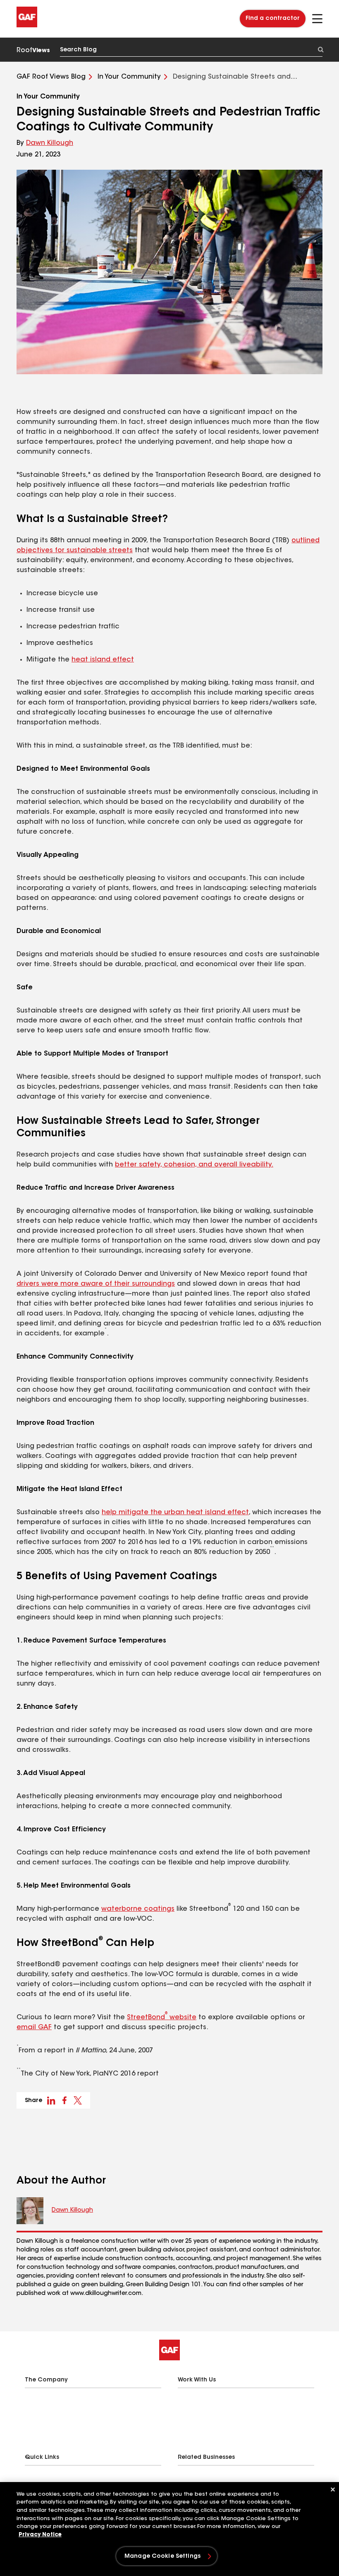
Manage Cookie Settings (162, 2557)
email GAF (34, 2028)
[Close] (333, 2489)
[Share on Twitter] (78, 2100)
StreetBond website (162, 2018)
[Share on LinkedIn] (51, 2100)
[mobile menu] (317, 19)
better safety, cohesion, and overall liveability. (194, 1165)
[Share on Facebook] (64, 2100)
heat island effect (103, 660)
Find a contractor (273, 19)
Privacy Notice (40, 2535)
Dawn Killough (50, 143)
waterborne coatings (138, 1909)
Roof (33, 51)
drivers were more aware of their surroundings (96, 1284)
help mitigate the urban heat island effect (175, 1513)
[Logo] (27, 26)
